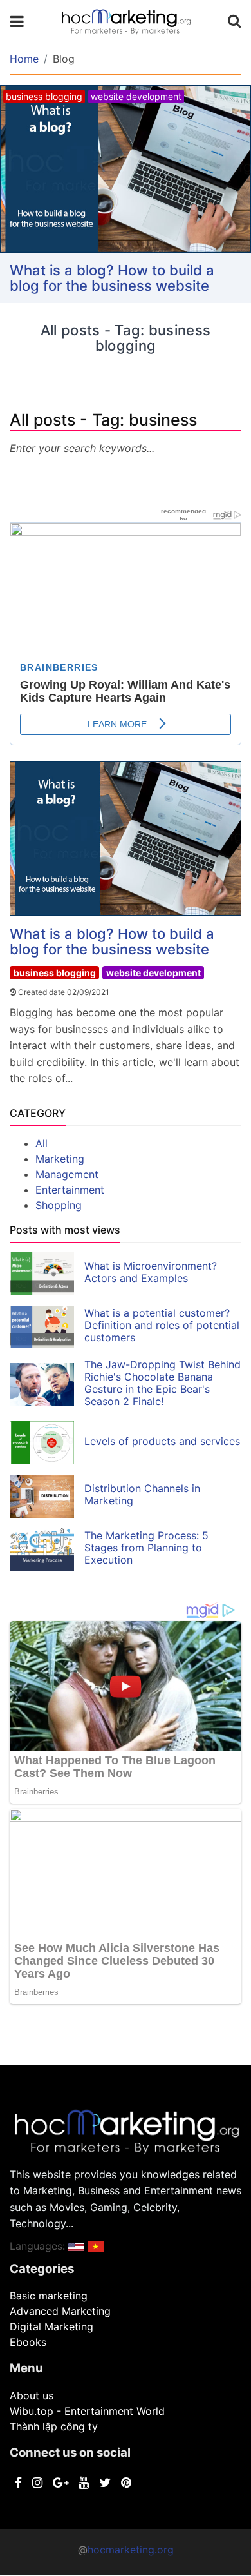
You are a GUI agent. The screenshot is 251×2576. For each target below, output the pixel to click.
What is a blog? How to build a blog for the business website (112, 278)
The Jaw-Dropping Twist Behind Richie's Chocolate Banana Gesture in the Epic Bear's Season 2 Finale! (163, 1383)
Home (24, 59)
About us (32, 2395)
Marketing (60, 1159)
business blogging (55, 973)
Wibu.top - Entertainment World (87, 2411)
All (42, 1143)
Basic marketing (49, 2296)
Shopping (59, 1205)
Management (67, 1174)
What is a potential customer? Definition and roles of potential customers (162, 1325)
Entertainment (70, 1190)
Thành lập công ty (54, 2426)
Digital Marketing (51, 2326)
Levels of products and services (162, 1441)
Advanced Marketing (60, 2311)
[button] (76, 2246)
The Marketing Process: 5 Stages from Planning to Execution (146, 1548)
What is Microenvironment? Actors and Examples (151, 1272)
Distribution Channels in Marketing (142, 1494)
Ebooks (28, 2342)
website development (153, 973)
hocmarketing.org (131, 2550)
